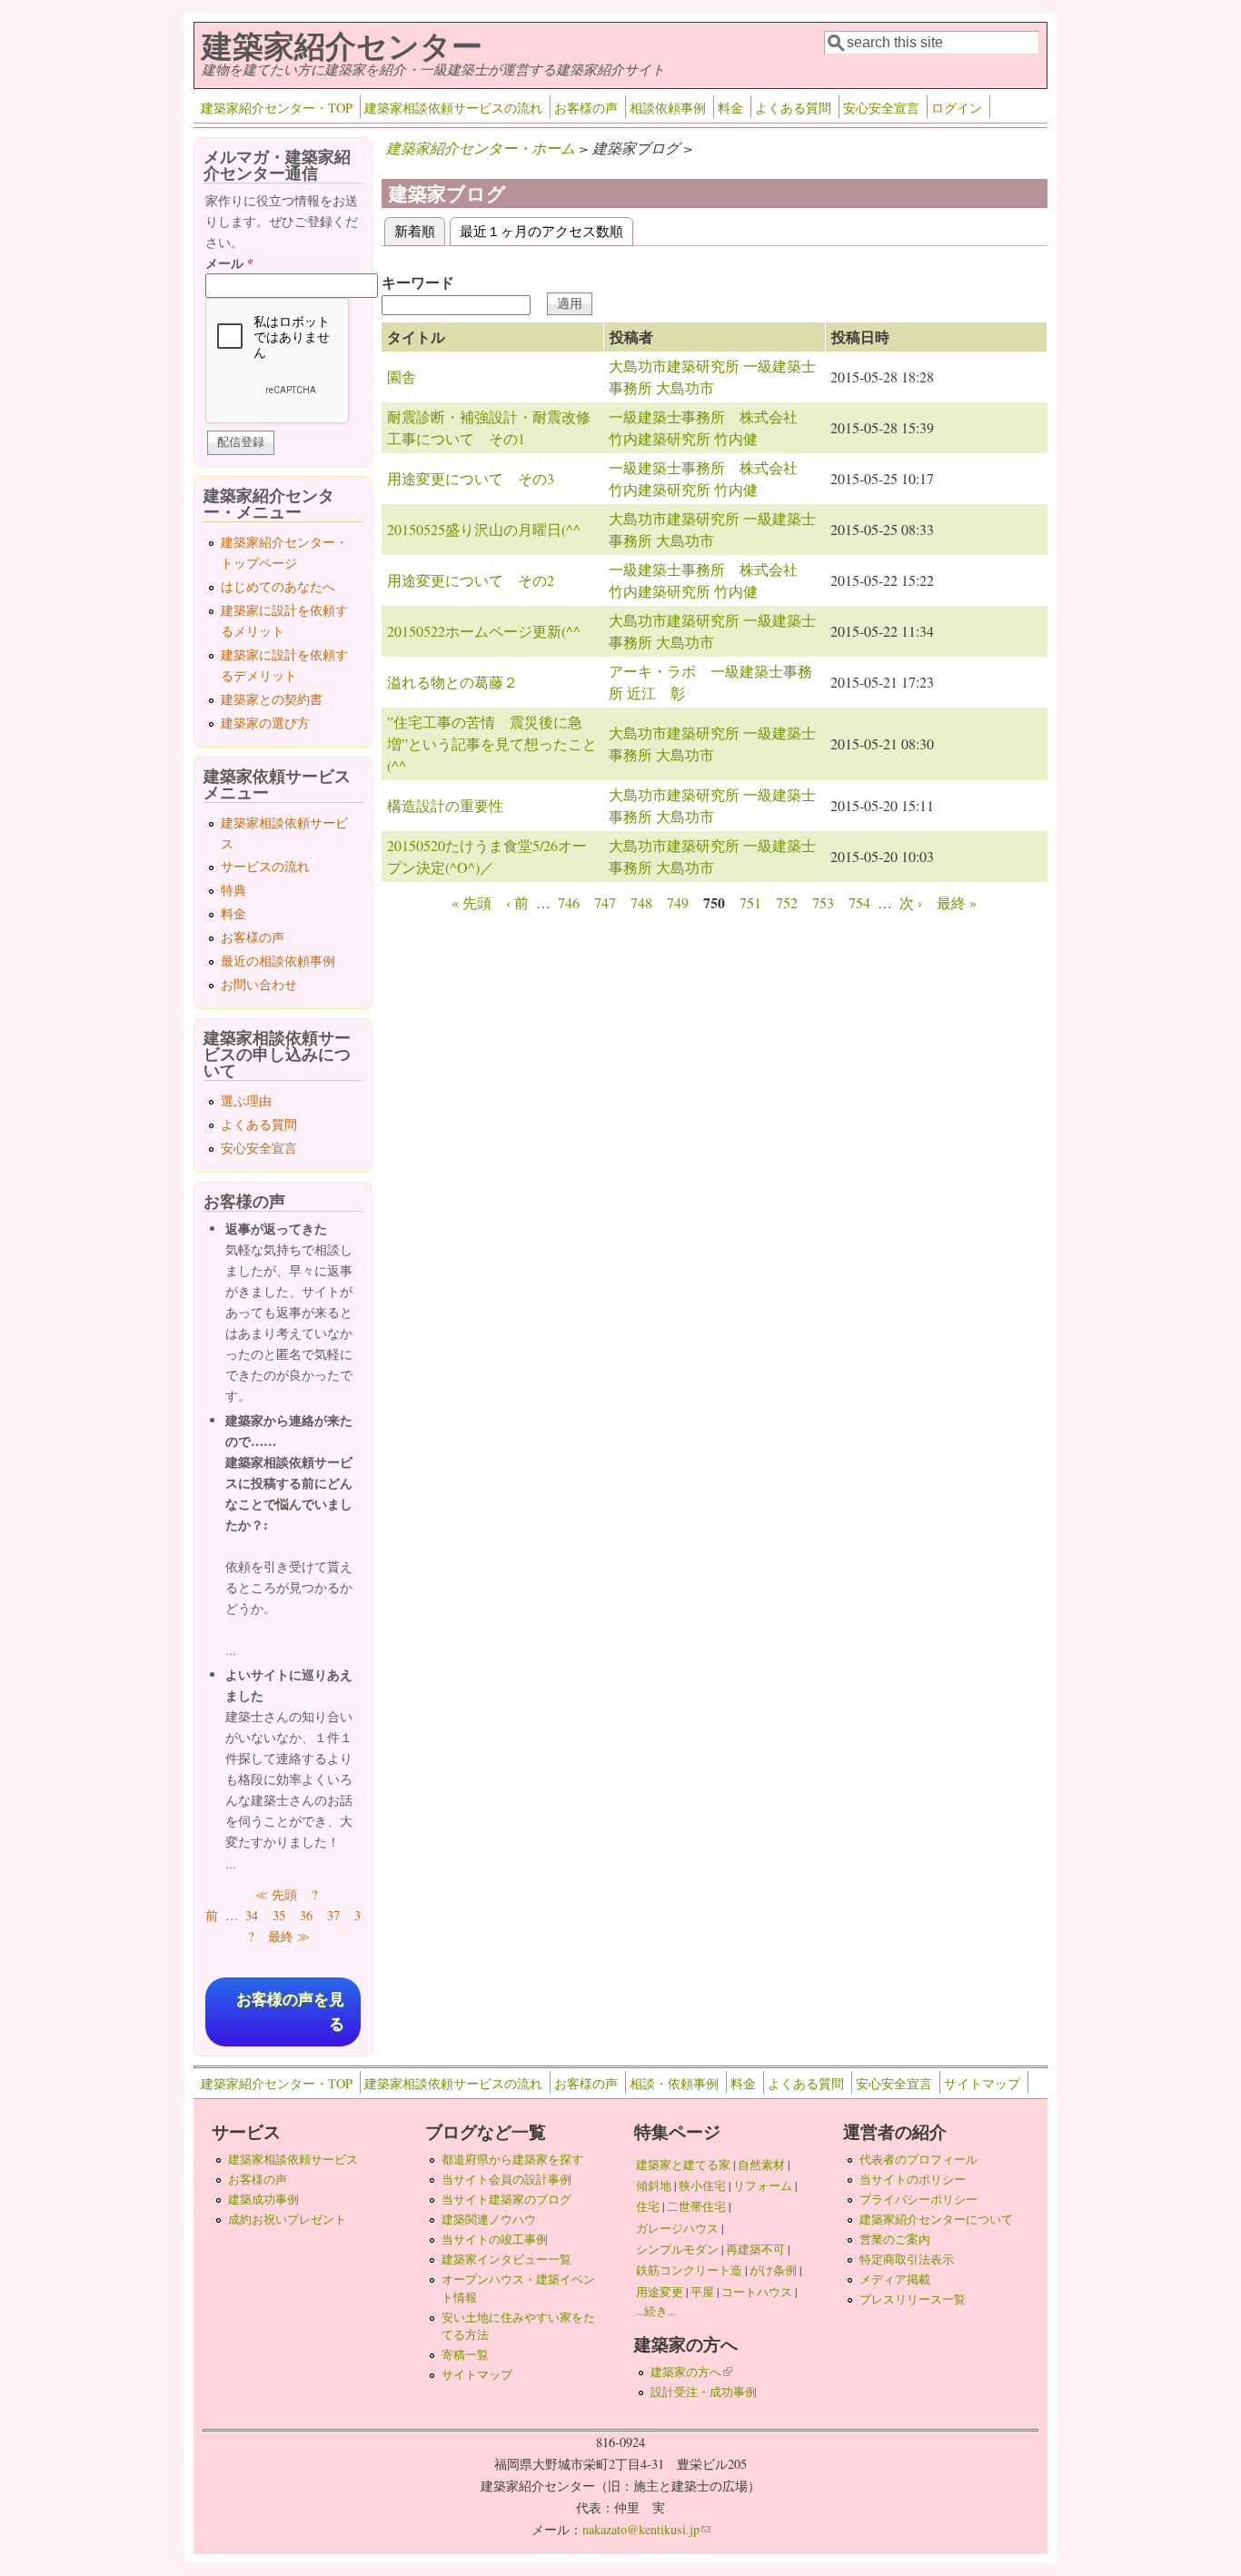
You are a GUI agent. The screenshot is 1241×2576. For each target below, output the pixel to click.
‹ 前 (517, 902)
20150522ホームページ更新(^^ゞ (491, 631)
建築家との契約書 (272, 699)
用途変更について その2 (471, 580)
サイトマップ (982, 2083)
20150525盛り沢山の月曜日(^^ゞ (491, 529)
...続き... (656, 2311)
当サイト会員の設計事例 (506, 2179)
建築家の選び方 (265, 723)
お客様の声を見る (290, 2012)
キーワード (418, 282)
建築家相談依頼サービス (293, 2159)
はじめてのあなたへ (278, 586)
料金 (730, 108)
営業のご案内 (895, 2239)
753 (823, 902)
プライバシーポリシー (918, 2199)
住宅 (648, 2206)
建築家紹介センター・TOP (277, 108)
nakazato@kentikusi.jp (646, 2529)
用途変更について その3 (471, 478)
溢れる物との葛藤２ (452, 682)
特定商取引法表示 (907, 2259)
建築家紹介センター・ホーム (481, 148)
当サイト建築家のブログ (506, 2199)
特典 (233, 890)
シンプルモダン (677, 2249)
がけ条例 (773, 2270)
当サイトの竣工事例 (495, 2239)
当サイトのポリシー (913, 2179)
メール (229, 263)
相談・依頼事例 (674, 2083)
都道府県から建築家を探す (512, 2159)
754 (859, 902)
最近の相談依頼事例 (278, 961)
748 (641, 902)
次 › (911, 902)
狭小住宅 (702, 2185)
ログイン (957, 108)
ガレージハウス (677, 2228)
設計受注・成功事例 (704, 2392)
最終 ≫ (289, 1936)
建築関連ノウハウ (489, 2219)
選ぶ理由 (246, 1100)
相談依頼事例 (668, 108)
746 (569, 902)
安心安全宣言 (881, 108)
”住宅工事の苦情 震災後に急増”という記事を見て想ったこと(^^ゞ (492, 743)
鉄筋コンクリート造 (689, 2270)
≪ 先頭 (276, 1894)
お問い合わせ (259, 984)
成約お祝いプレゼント (287, 2219)
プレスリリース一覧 (913, 2299)
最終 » (957, 902)
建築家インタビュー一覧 (506, 2259)
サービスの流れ (265, 866)
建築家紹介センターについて (936, 2219)
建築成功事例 (263, 2199)
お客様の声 (586, 108)
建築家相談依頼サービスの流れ (453, 108)
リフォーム (763, 2185)
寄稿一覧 (465, 2354)
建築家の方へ (691, 2372)
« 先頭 (472, 902)
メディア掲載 (895, 2279)
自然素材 (761, 2165)
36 (306, 1915)
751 (750, 902)
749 (678, 902)
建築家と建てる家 (683, 2165)
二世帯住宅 (696, 2206)
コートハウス (757, 2292)
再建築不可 (755, 2249)
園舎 (402, 376)
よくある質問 (793, 108)
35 (279, 1915)
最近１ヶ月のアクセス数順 (541, 230)
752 (787, 902)
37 (333, 1915)
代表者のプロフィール (918, 2159)
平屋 (702, 2292)
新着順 (420, 230)
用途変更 (660, 2292)
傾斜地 (654, 2185)
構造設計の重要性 (445, 805)
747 (605, 902)
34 (252, 1915)
